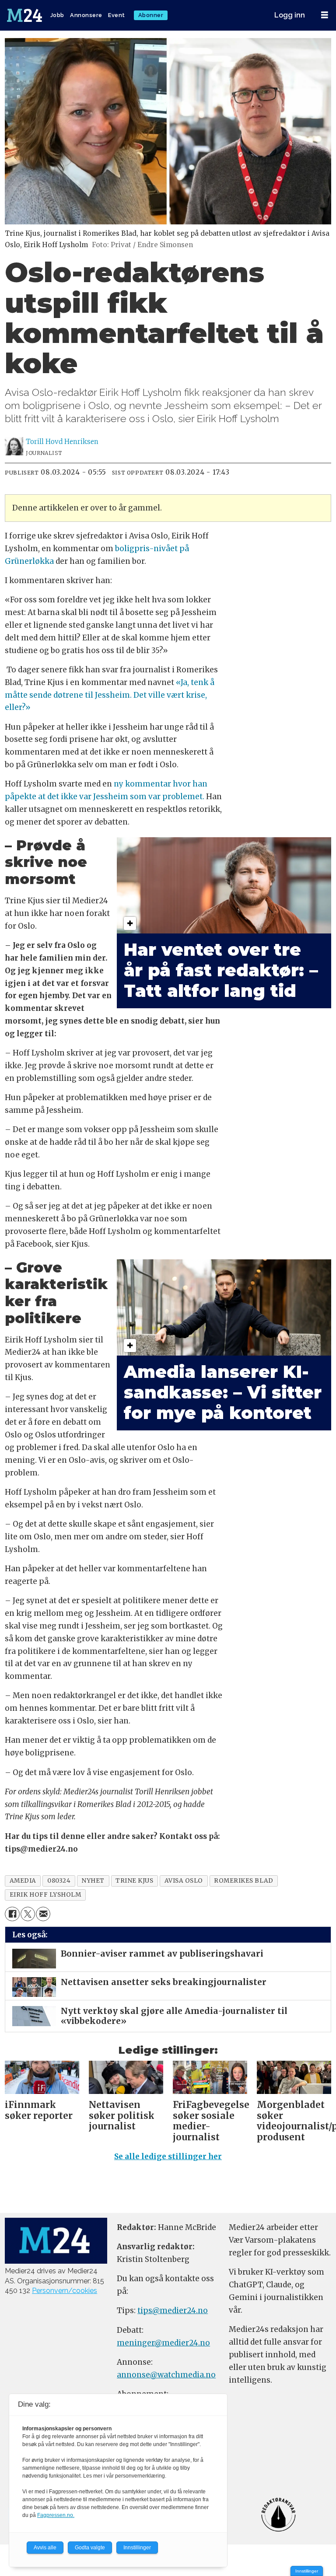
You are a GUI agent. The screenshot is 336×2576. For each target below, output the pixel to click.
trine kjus (134, 1881)
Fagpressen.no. (56, 2515)
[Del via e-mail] (43, 1914)
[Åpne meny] (325, 15)
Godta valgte (90, 2548)
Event (117, 15)
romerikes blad (244, 1881)
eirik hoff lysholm (45, 1895)
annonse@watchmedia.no (166, 2375)
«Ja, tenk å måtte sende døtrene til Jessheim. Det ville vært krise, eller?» (110, 695)
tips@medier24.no (173, 2310)
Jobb (57, 15)
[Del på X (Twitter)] (28, 1914)
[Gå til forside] (25, 15)
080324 (59, 1881)
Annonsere (86, 15)
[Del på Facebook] (12, 1914)
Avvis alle (45, 2548)
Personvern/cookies (65, 2291)
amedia (23, 1881)
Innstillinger (307, 2571)
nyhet (93, 1881)
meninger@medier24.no (163, 2343)
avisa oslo (184, 1881)
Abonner (151, 15)
